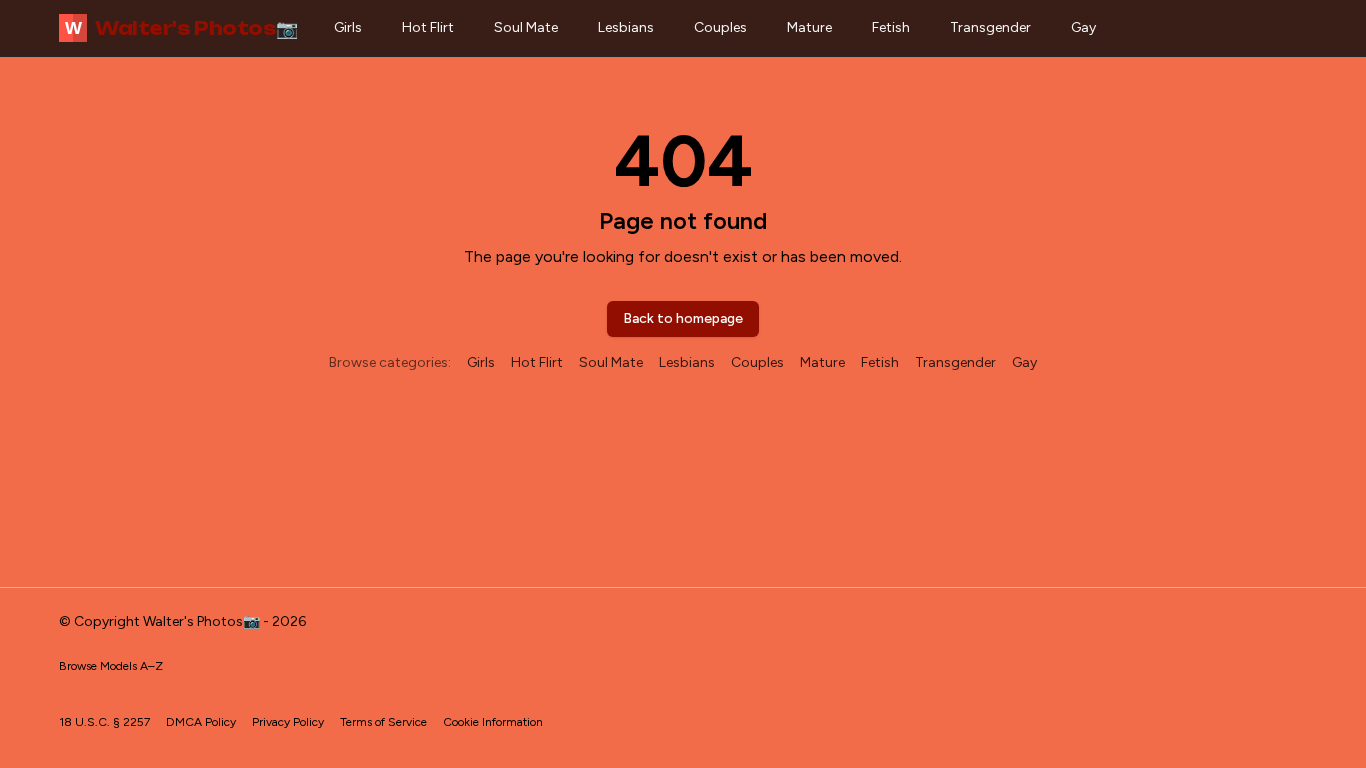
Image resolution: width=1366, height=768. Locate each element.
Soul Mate (526, 27)
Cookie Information (493, 722)
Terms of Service (383, 722)
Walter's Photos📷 (181, 28)
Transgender (990, 27)
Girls (348, 27)
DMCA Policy (201, 722)
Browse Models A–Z (111, 666)
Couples (720, 27)
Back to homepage (683, 318)
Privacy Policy (288, 722)
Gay (1083, 27)
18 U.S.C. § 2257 (104, 722)
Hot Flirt (428, 27)
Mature (809, 27)
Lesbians (626, 27)
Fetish (891, 27)
